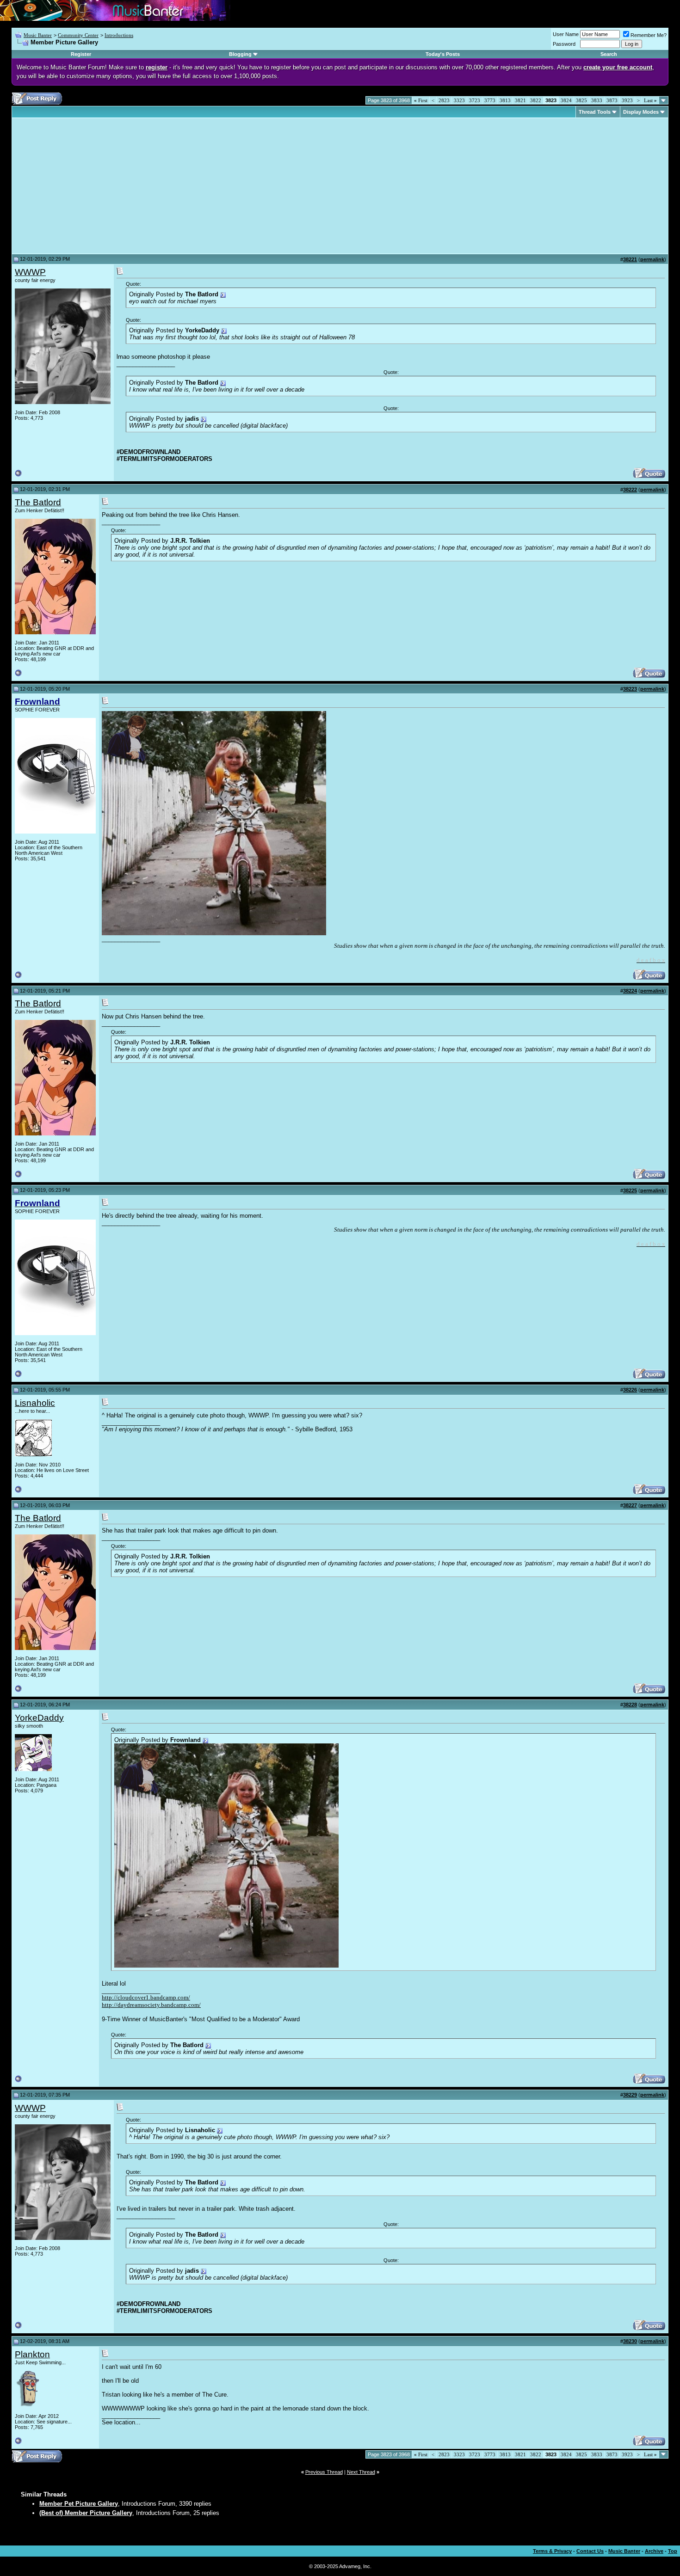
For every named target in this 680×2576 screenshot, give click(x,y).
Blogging (240, 54)
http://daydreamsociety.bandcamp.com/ (151, 2005)
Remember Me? (649, 35)
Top (673, 2551)
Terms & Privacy (552, 2551)
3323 (459, 100)
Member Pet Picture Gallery (79, 2504)
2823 (444, 100)
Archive (654, 2551)
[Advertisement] (93, 186)
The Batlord (38, 502)
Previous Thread (324, 2472)
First (421, 100)
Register (81, 54)
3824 (566, 100)
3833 (597, 100)
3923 (627, 100)
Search (609, 54)
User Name (566, 34)
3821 (520, 100)
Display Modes (641, 112)
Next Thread (361, 2472)
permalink (652, 259)
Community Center (78, 35)
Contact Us (590, 2551)
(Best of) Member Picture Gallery (86, 2513)
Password (564, 44)
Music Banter (38, 35)
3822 (536, 100)
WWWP (30, 272)
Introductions (119, 35)
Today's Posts (443, 54)
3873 (612, 100)
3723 (475, 100)
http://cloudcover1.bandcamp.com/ (146, 1997)
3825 (581, 100)
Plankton (32, 2354)
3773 (490, 100)
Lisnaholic (35, 1403)
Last (650, 100)
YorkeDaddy (39, 1718)
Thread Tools (595, 112)
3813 (505, 100)
